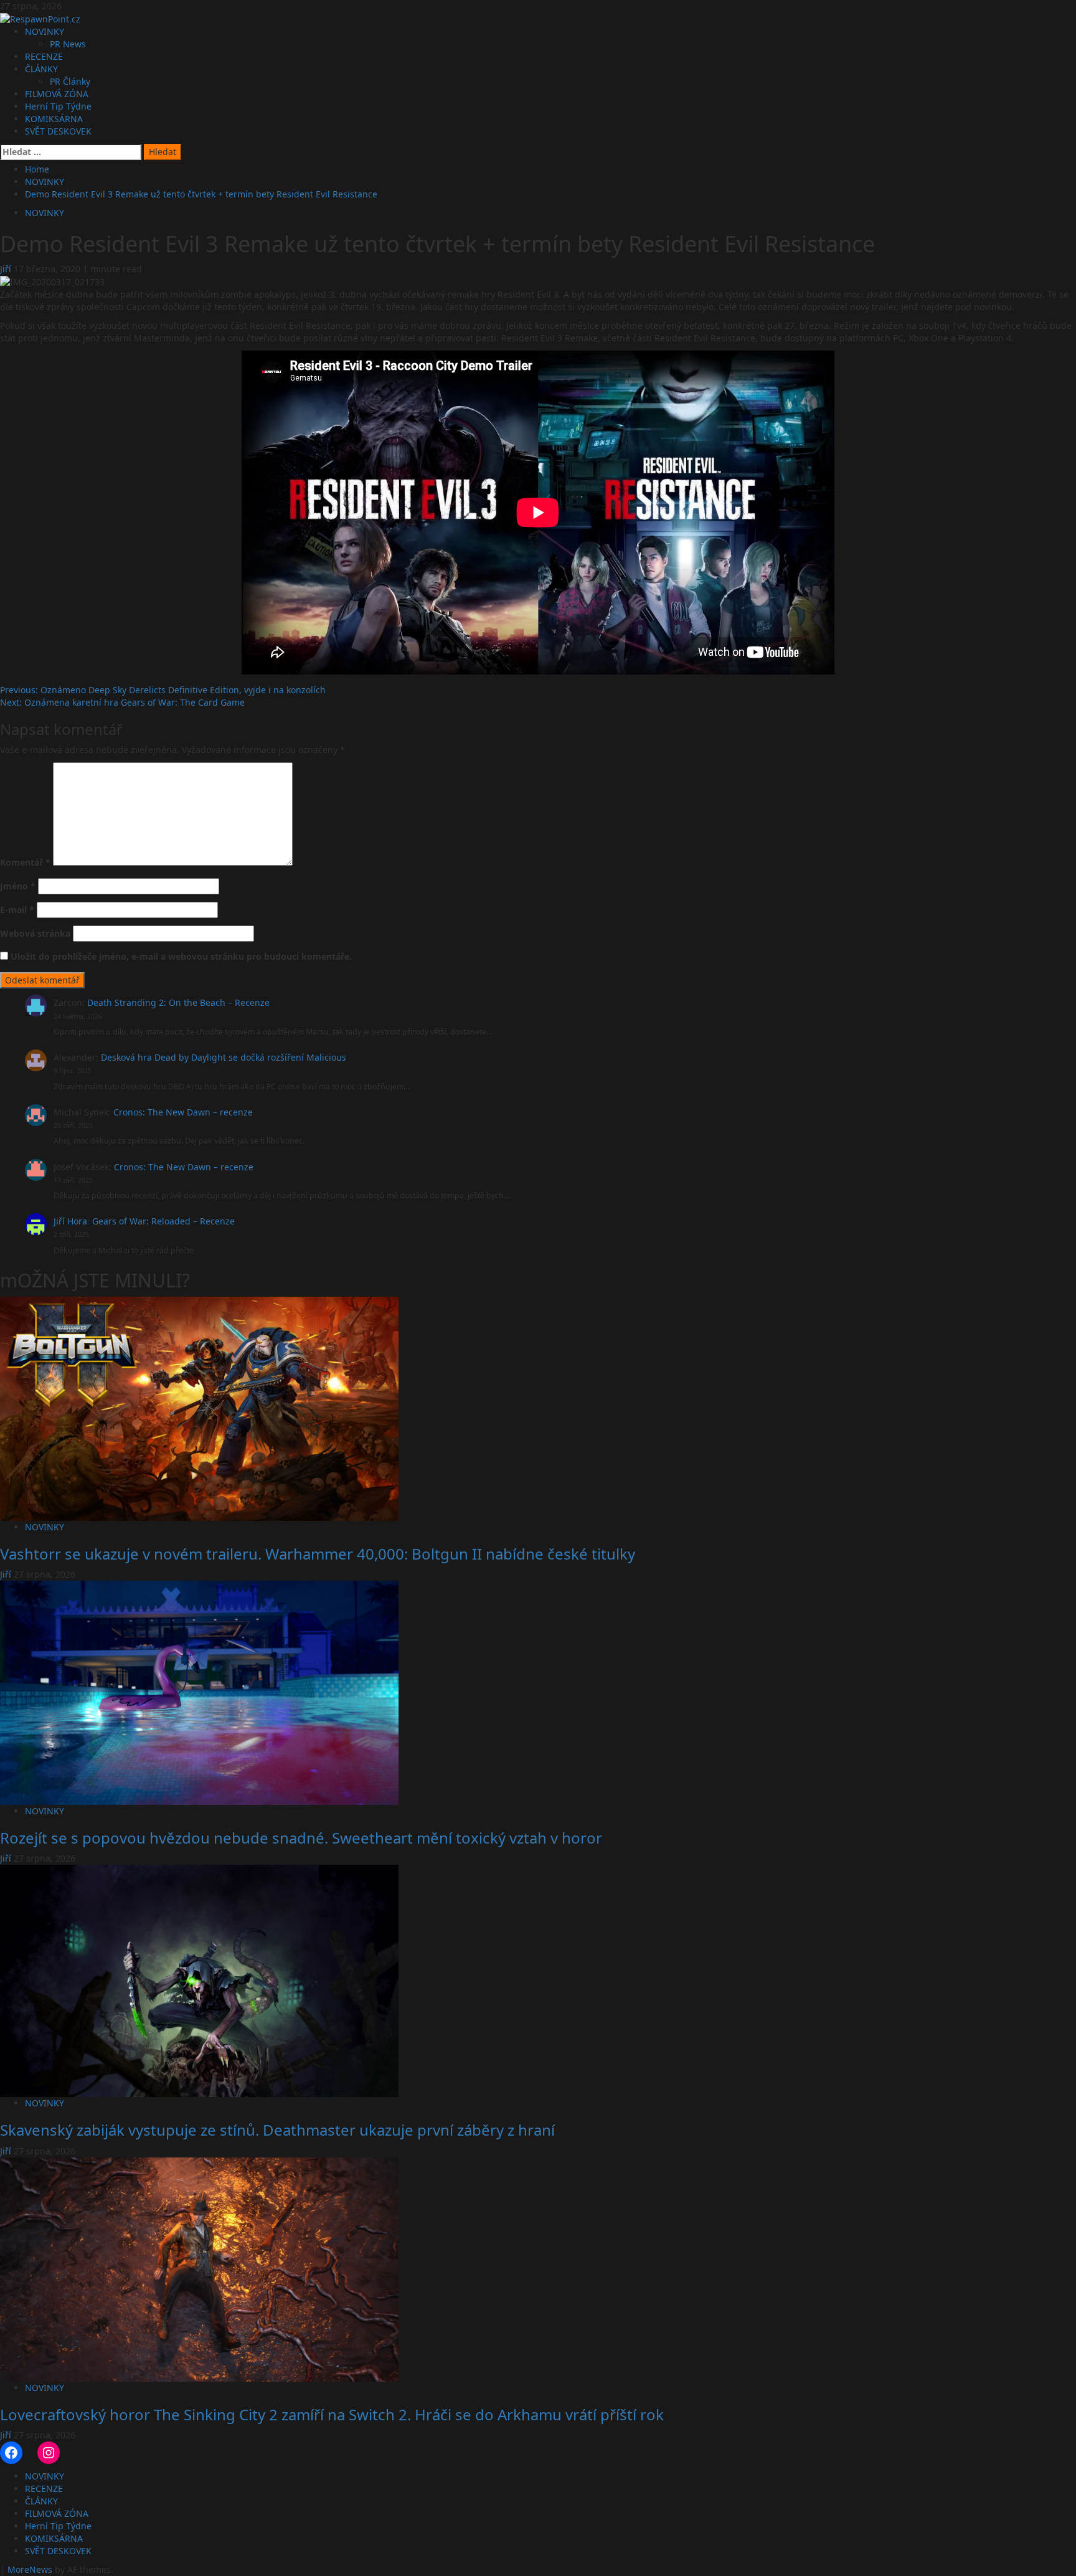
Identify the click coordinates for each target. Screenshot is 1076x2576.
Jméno (18, 886)
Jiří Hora (70, 1221)
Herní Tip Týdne (58, 106)
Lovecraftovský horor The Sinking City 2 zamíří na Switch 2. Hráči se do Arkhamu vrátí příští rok (332, 2414)
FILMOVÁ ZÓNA (57, 94)
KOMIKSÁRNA (54, 119)
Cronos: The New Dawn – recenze (183, 1112)
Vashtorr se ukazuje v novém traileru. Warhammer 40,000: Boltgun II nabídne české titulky (318, 1554)
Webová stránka (35, 933)
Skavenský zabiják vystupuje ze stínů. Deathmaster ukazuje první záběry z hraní (277, 2130)
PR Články (70, 81)
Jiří (7, 269)
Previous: (163, 690)
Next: (122, 702)
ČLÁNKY (41, 69)
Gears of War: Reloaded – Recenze (163, 1221)
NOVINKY (45, 31)
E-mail (17, 910)
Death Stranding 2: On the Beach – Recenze (178, 1002)
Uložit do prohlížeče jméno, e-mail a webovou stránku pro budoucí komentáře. (181, 956)
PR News (68, 44)
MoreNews (30, 2569)
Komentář (25, 862)
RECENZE (44, 56)
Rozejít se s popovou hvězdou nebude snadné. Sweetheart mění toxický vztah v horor (301, 1838)
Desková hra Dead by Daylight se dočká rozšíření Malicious (224, 1057)
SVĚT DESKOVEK (58, 131)
